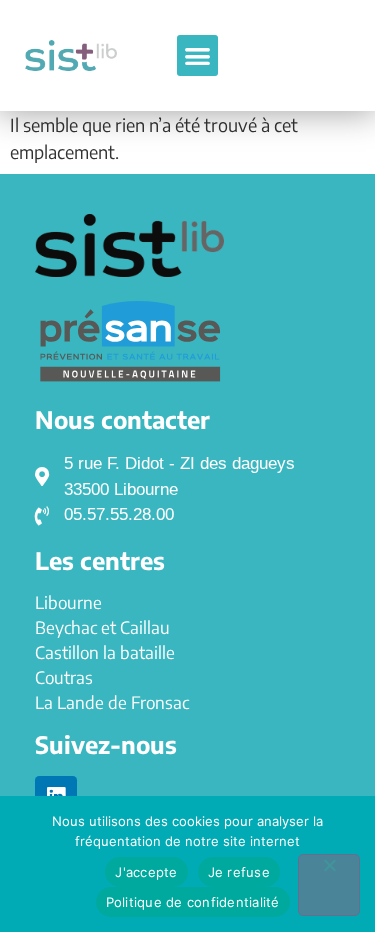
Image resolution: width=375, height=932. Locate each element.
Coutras (64, 677)
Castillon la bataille (105, 652)
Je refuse (239, 872)
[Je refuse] (329, 885)
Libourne (68, 602)
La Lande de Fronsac (112, 702)
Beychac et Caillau (102, 627)
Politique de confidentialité (193, 902)
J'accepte (146, 872)
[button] (197, 55)
